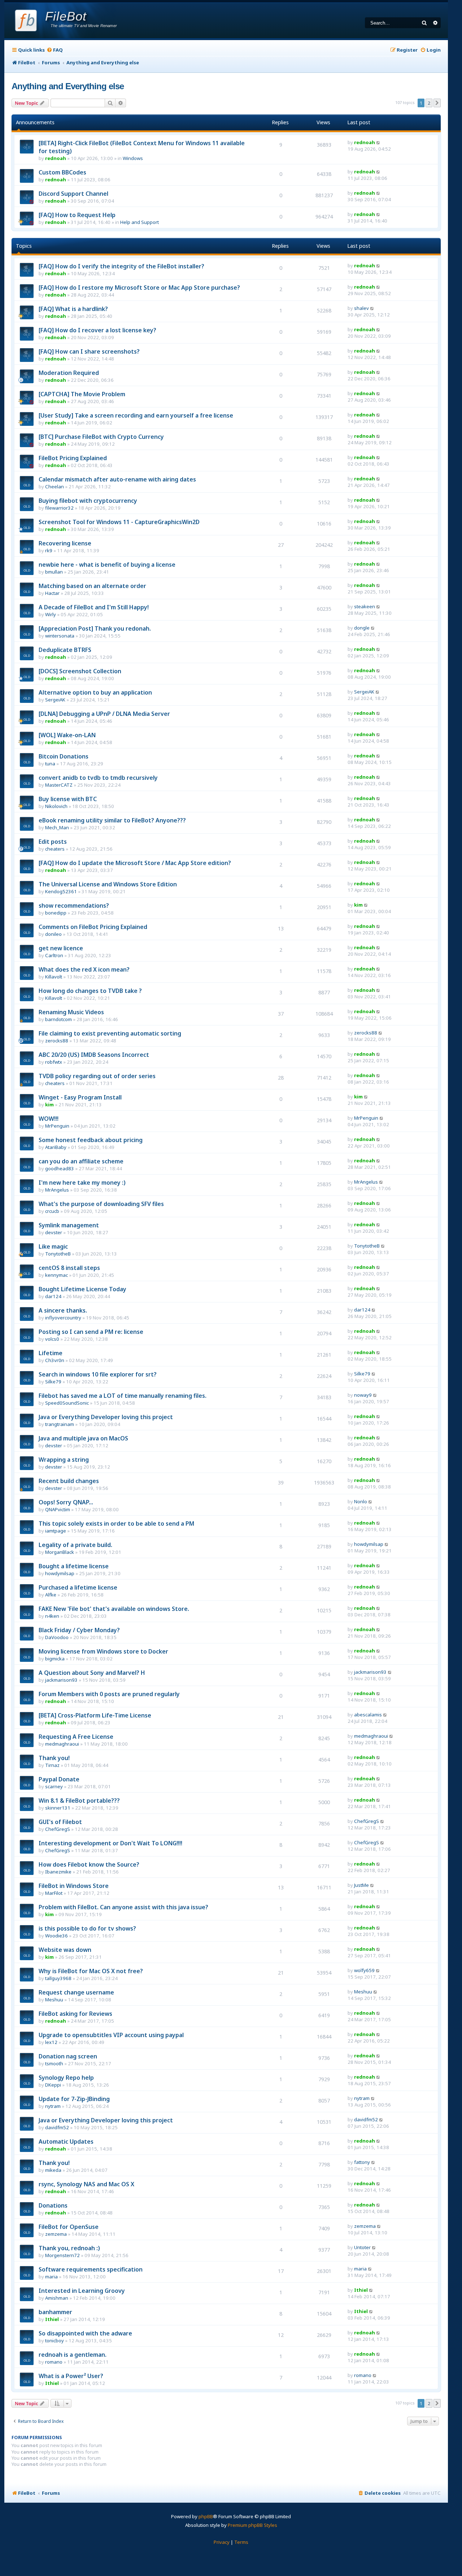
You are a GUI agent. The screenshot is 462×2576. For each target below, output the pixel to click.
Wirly (51, 614)
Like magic (53, 1246)
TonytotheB (58, 1254)
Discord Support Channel (73, 194)
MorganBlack (60, 1552)
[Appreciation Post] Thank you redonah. (95, 628)
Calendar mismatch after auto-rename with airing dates (117, 479)
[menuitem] (55, 50)
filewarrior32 (59, 508)
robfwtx (54, 1062)
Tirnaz (52, 1765)
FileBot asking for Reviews (75, 2014)
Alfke (51, 1595)
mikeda (53, 2170)
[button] (437, 103)
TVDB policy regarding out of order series (97, 1076)
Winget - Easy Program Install (80, 1097)
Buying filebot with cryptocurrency (88, 501)
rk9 (49, 550)
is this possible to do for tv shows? (87, 1928)
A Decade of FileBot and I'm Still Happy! (94, 607)
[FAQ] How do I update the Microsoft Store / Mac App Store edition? (135, 863)
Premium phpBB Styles (252, 2525)
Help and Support (140, 222)
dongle (362, 628)
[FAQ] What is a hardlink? (73, 309)
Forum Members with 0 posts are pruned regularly (109, 1694)
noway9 (363, 1395)
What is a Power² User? (71, 2376)
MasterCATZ (59, 785)
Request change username (76, 1992)
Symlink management (69, 1225)
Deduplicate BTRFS (65, 650)
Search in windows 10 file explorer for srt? (98, 1374)
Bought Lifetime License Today (82, 1289)
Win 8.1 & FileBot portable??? (79, 1801)
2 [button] (429, 103)
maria (51, 2277)
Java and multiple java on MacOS (83, 1438)
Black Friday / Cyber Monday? (79, 1630)
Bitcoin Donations (64, 756)
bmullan (54, 572)
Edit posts (53, 842)
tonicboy (55, 2341)
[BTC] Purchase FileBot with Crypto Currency (101, 437)
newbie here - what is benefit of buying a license (107, 565)
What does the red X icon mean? (84, 969)
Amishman (57, 2298)
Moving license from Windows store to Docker (103, 1651)
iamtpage (56, 1531)
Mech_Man (57, 827)
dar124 (53, 1296)
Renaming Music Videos (71, 1012)
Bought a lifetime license (74, 1566)
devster (54, 1232)
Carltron (54, 955)
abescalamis (368, 1715)
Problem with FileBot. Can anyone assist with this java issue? (123, 1907)
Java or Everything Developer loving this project (106, 1417)
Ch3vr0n (55, 1360)
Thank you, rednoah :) (69, 2248)
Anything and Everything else (68, 86)
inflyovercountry (63, 1318)
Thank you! (54, 1758)
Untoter (362, 2247)
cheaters (55, 849)
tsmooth (54, 2063)
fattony (362, 2162)
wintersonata (60, 636)
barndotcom (58, 1019)
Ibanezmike (58, 1872)
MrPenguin (57, 1126)
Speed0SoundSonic (67, 1403)
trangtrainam (60, 1424)
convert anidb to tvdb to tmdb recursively (98, 778)
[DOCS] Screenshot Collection (80, 671)
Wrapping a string (64, 1460)
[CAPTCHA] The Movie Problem (82, 394)
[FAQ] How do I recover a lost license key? (97, 330)
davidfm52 (57, 2127)
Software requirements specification (91, 2269)
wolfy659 (364, 1970)
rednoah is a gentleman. (73, 2355)
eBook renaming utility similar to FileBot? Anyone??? (112, 820)
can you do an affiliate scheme (81, 1161)
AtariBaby (56, 1147)
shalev (361, 308)
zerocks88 (57, 1041)
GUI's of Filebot (60, 1822)
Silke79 (53, 1382)
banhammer (55, 2312)
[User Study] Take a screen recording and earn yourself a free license (136, 415)
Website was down (65, 1950)
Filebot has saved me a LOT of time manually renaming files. (123, 1396)
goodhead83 (60, 1168)
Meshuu (54, 2000)
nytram (53, 2106)
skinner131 (58, 1808)
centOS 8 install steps (69, 1268)
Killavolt (54, 977)
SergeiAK (55, 700)
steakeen (365, 606)
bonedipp (56, 913)
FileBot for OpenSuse (69, 2227)
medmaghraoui (62, 1744)
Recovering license (65, 543)
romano (54, 2362)
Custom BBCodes (62, 172)
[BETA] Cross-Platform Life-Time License (95, 1715)
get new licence (61, 948)
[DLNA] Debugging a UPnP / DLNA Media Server (104, 714)
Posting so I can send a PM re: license (91, 1332)
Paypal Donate (59, 1779)
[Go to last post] (378, 142)
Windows (133, 158)
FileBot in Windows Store (74, 1886)
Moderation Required (69, 373)
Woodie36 (56, 1936)
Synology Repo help (66, 2078)
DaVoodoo (57, 1637)
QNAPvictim (58, 1509)
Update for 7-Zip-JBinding (74, 2099)
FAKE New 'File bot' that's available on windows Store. (114, 1609)
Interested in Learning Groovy (82, 2291)
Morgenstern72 (62, 2255)
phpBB (206, 2516)
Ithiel (361, 2290)
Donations (53, 2205)
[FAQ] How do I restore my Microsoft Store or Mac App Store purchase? (139, 288)
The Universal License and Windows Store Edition (108, 884)
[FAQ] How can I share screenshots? (89, 351)
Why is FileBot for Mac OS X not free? (91, 1971)
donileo (53, 934)
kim (358, 905)
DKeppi (53, 2085)
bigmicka (55, 1659)
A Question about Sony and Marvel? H (92, 1673)
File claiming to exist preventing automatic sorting (110, 1033)
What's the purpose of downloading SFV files (101, 1204)
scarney (54, 1786)
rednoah (56, 158)
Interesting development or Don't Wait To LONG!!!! (110, 1843)
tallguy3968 (58, 1978)
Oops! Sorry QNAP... (66, 1502)
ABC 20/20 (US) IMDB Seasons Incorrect (94, 1055)
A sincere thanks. (63, 1310)
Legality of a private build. (75, 1545)
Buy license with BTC (68, 799)
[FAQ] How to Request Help (77, 215)
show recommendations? (74, 906)
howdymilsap (369, 1544)
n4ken (52, 1616)
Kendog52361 (61, 891)
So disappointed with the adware (85, 2333)
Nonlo (361, 1501)
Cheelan (55, 487)
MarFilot (54, 1893)
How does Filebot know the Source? (89, 1864)
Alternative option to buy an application (95, 692)
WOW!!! (49, 1119)
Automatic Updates (66, 2141)
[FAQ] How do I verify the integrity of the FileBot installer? (121, 266)
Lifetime (51, 1353)
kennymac (56, 1275)
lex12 (51, 2042)
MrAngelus (57, 1190)
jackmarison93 (61, 1680)
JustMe (361, 1885)
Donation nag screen (68, 2056)
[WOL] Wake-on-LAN (67, 735)
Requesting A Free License (76, 1737)
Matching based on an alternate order (92, 586)
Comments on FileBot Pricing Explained (93, 927)
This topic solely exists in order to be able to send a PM (116, 1523)
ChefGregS (58, 1829)
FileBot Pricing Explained (73, 458)
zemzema (56, 2234)
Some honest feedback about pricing (91, 1140)
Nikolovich (56, 806)
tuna (50, 764)
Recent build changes (69, 1481)
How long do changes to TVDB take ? (90, 991)
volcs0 (52, 1339)
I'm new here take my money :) (82, 1183)
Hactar (52, 593)
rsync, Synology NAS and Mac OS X (86, 2184)
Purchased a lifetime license (78, 1587)
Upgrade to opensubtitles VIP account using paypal (111, 2035)
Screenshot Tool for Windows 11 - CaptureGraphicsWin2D (119, 522)
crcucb (52, 1211)
